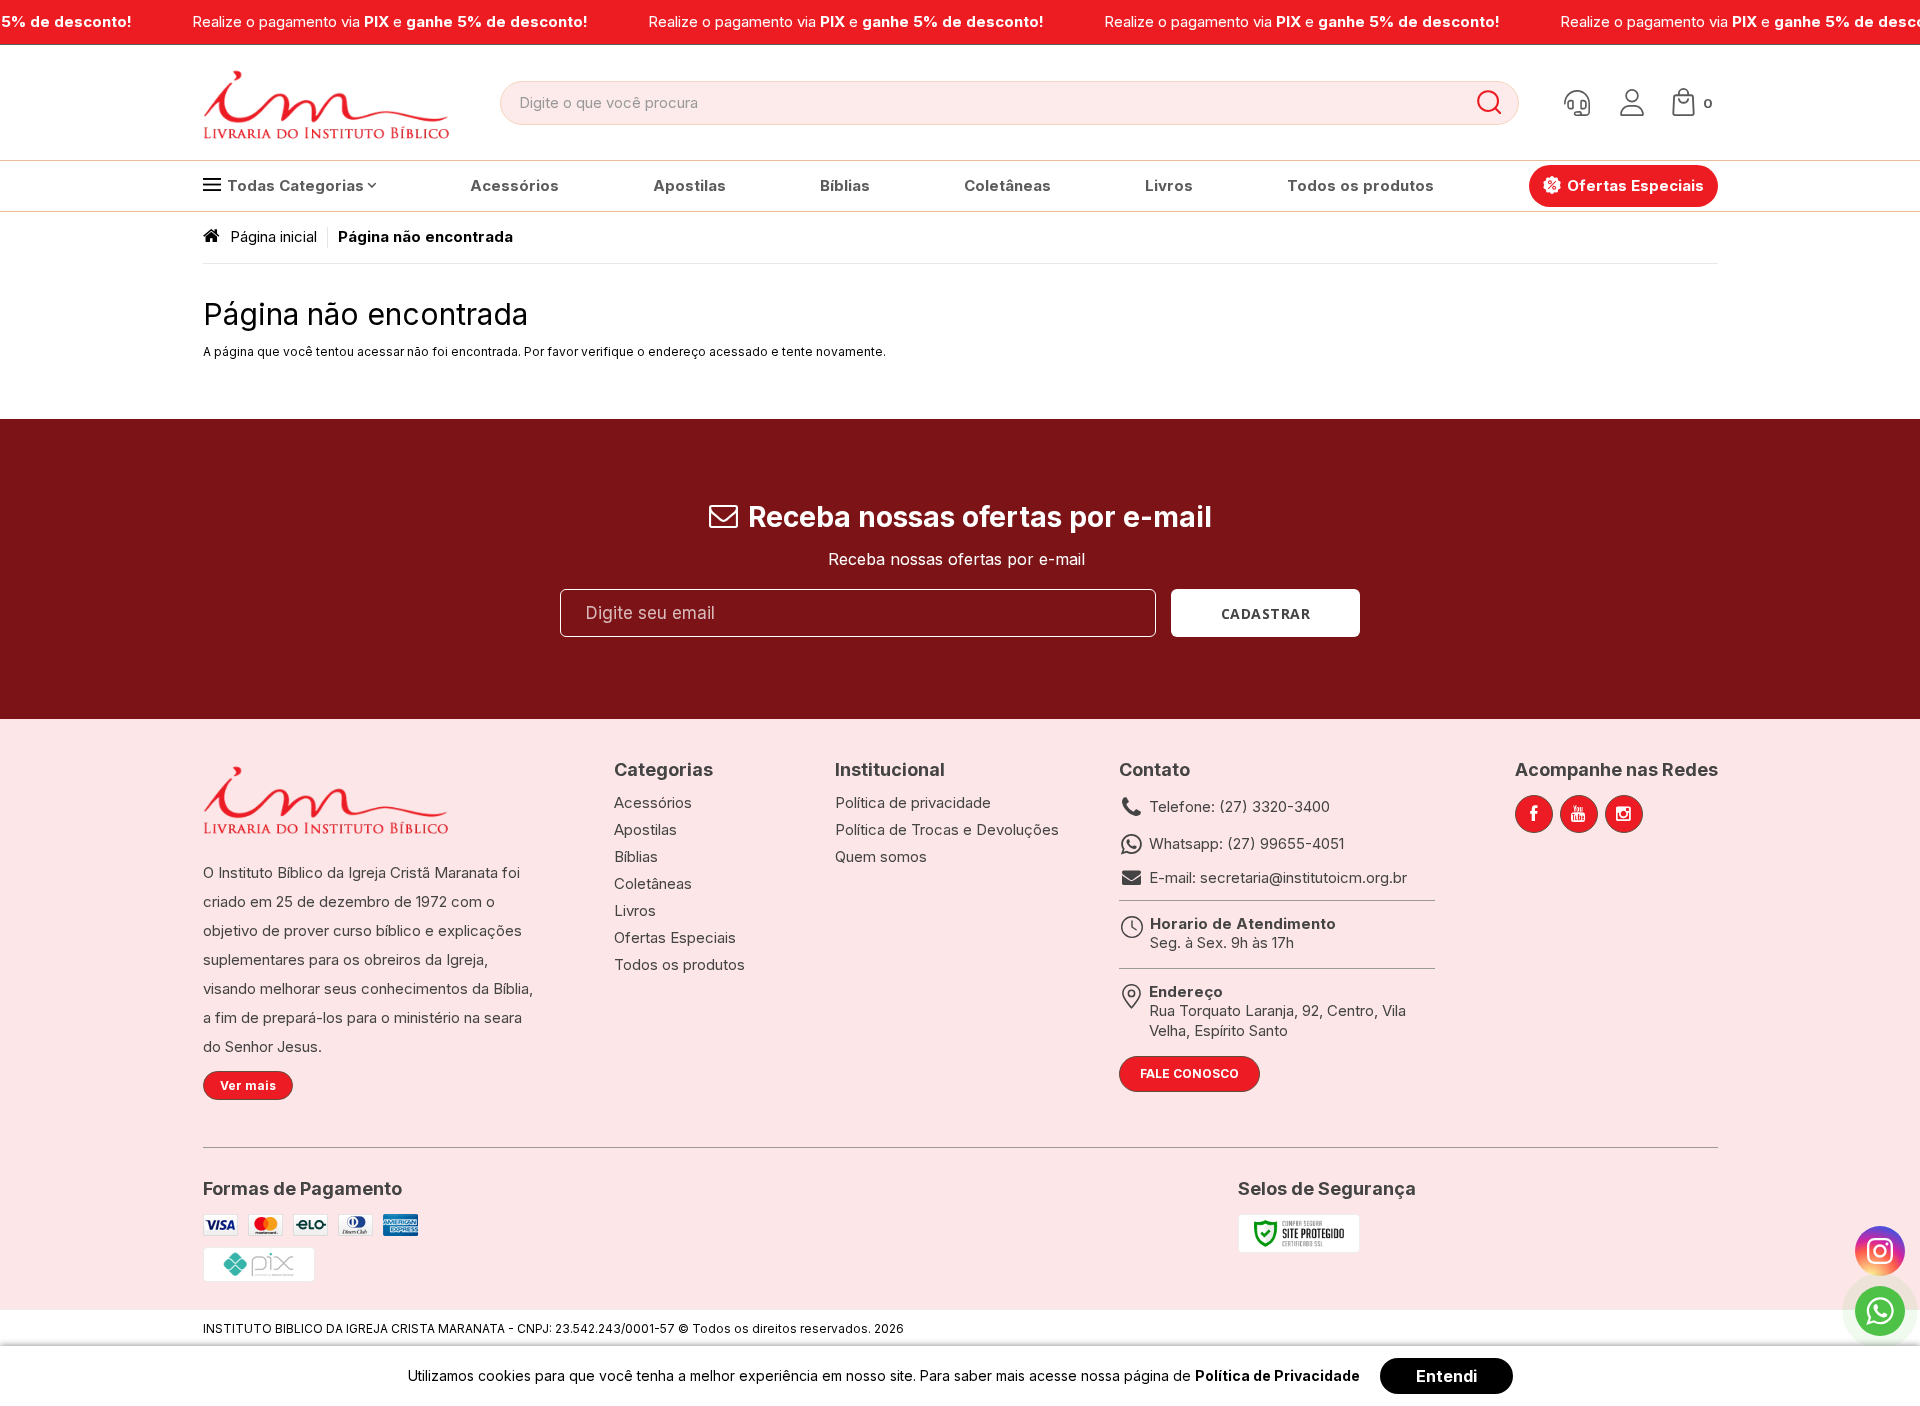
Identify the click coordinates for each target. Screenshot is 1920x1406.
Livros (635, 910)
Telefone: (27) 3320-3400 (1239, 806)
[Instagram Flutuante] (1880, 1251)
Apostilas (645, 829)
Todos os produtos (679, 964)
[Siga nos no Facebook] (1534, 814)
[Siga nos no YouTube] (1579, 814)
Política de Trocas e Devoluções (947, 829)
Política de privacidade (913, 802)
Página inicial (273, 236)
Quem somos (881, 856)
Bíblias (636, 856)
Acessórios (653, 802)
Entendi (1446, 1376)
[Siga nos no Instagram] (1624, 814)
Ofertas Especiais (675, 937)
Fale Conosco (1189, 1073)
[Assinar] (1266, 613)
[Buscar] (1489, 103)
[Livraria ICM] (328, 103)
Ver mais (248, 1085)
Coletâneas (653, 883)
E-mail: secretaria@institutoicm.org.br (1278, 877)
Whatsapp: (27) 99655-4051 (1246, 843)
